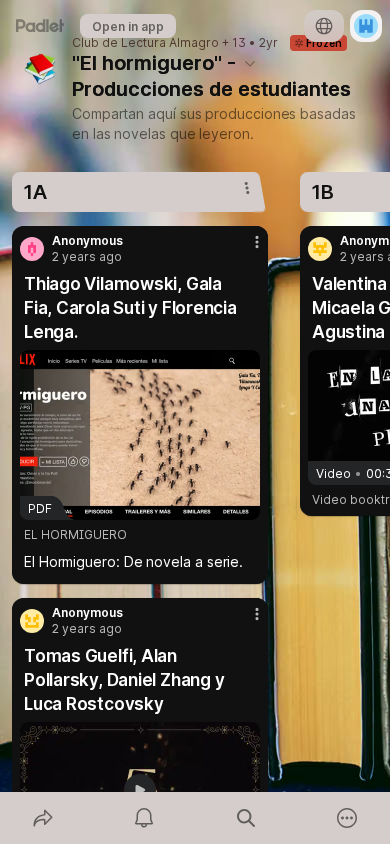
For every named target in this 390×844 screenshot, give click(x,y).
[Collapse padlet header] (250, 63)
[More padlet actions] (348, 818)
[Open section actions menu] (247, 188)
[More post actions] (244, 250)
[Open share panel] (43, 818)
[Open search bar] (246, 818)
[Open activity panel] (145, 818)
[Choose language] (324, 26)
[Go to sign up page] (366, 26)
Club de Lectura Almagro (145, 43)
